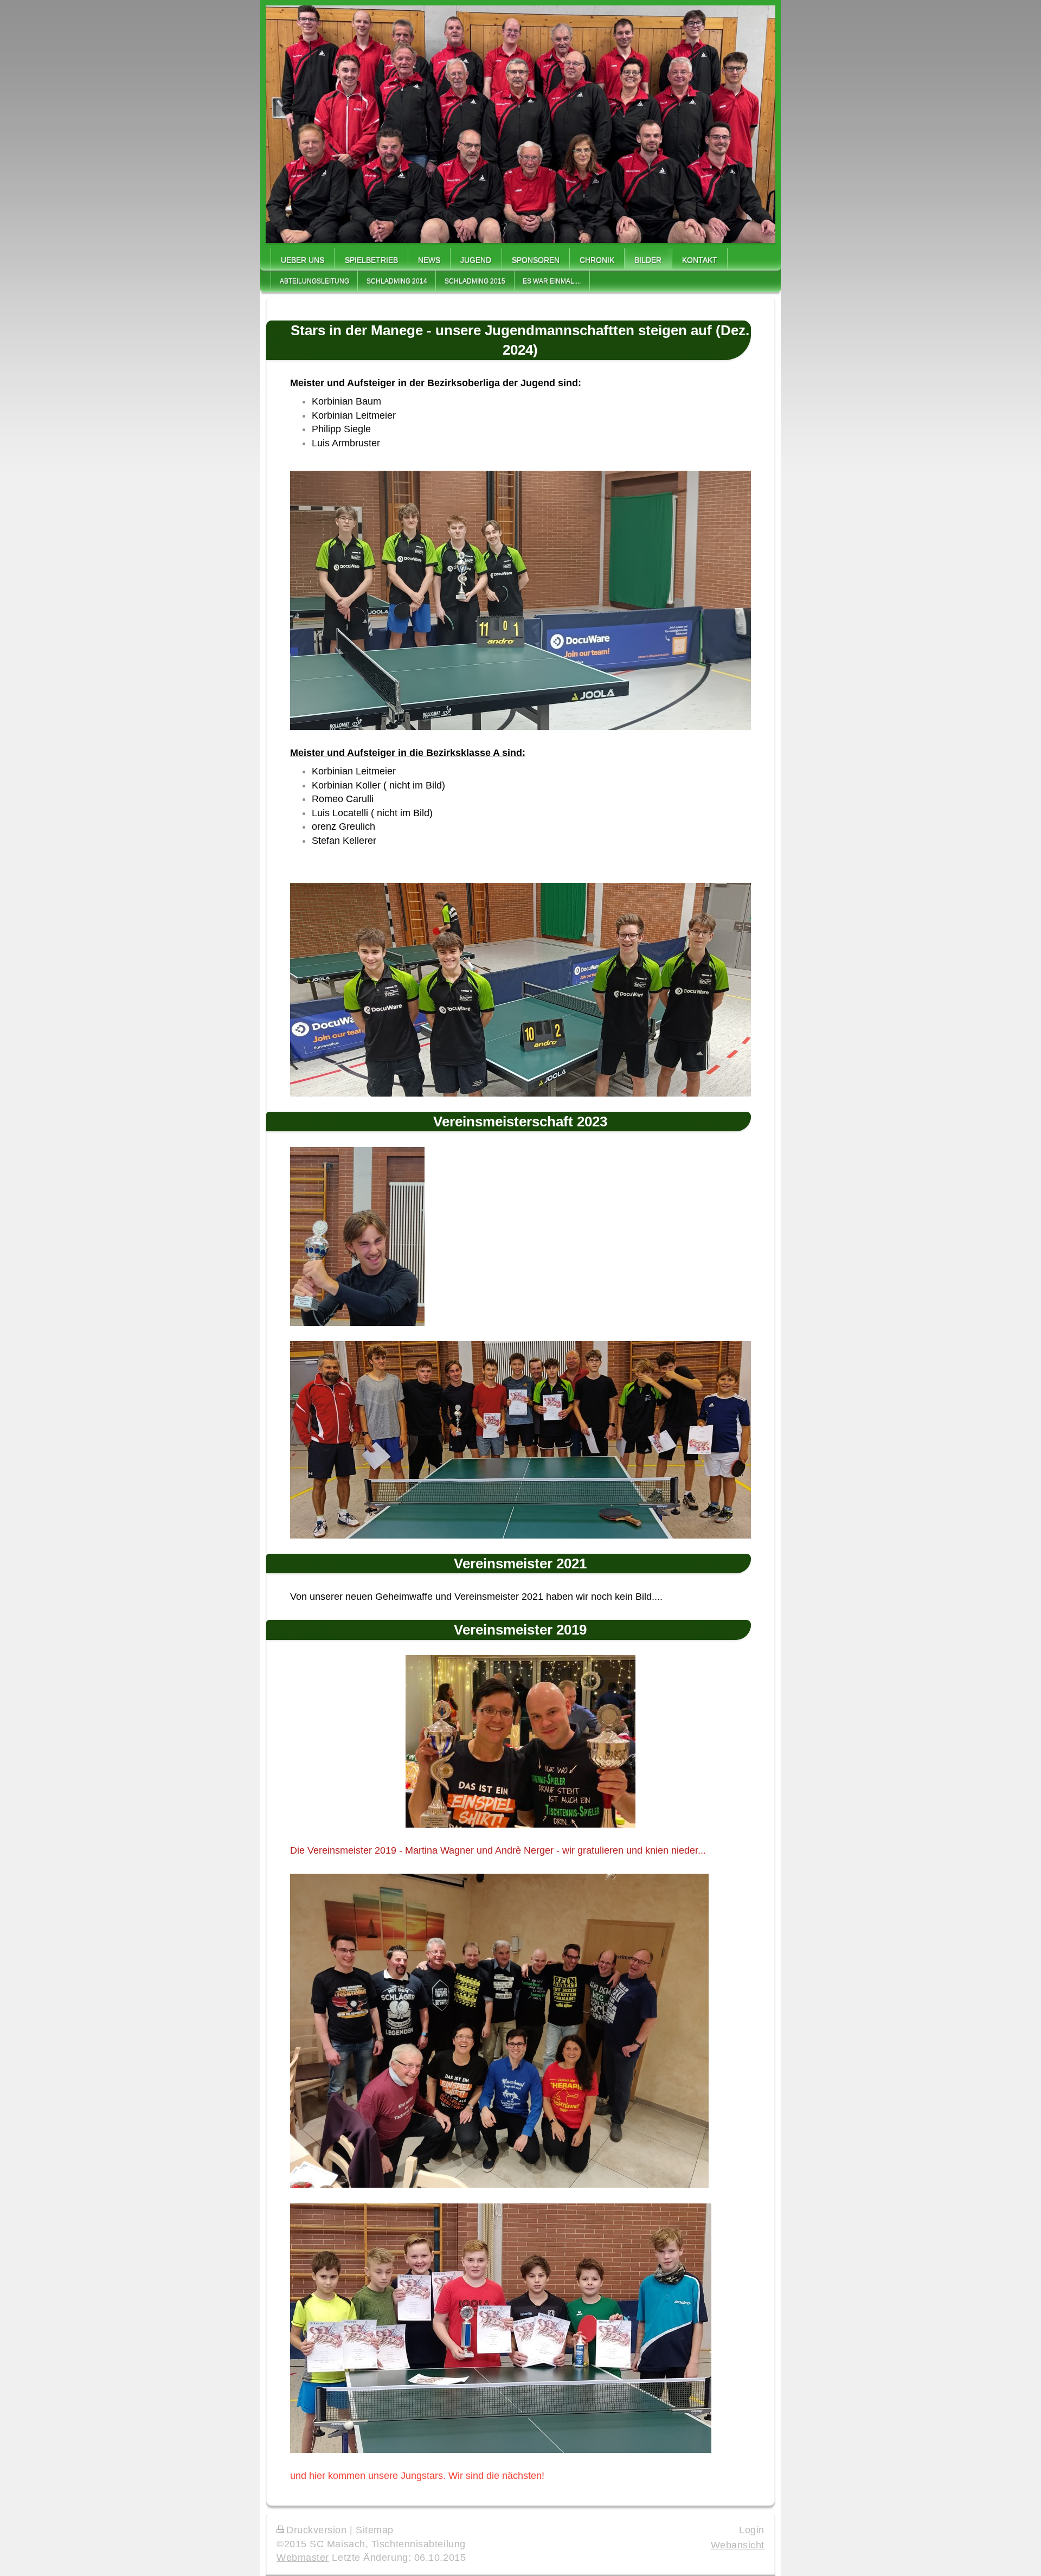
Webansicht (738, 2545)
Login (752, 2530)
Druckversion (317, 2530)
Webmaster (303, 2558)
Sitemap (375, 2530)
